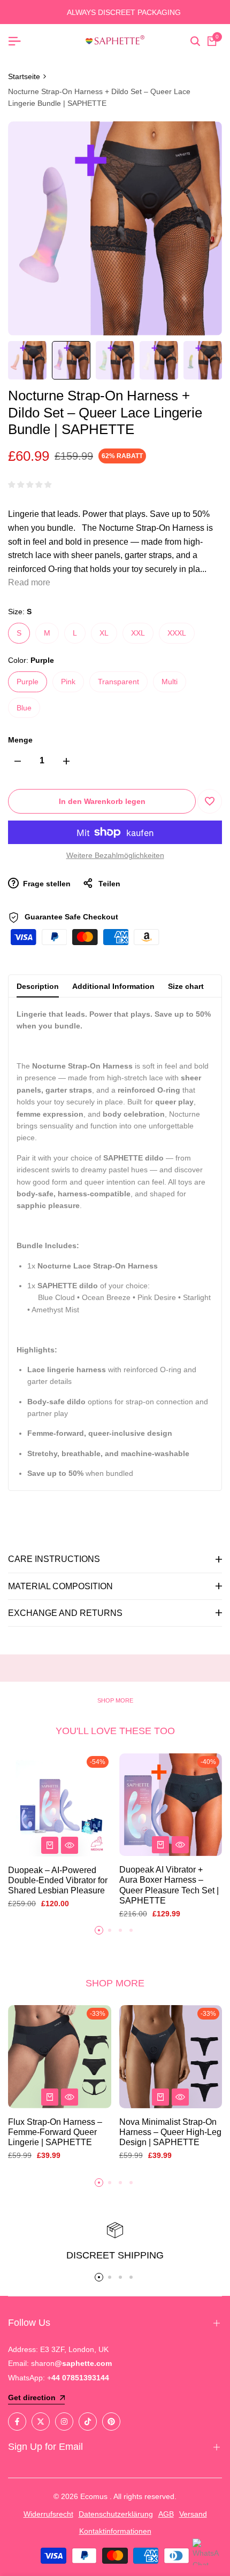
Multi (170, 682)
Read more (29, 582)
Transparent (118, 682)
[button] (210, 801)
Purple (28, 682)
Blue (24, 708)
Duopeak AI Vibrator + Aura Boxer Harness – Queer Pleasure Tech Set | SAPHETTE (169, 1885)
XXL (138, 633)
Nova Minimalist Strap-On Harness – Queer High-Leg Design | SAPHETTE (170, 2132)
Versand (193, 2514)
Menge (20, 740)
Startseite (24, 76)
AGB (166, 2514)
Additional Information (113, 986)
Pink (68, 682)
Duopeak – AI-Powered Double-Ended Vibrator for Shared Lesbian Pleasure (58, 1880)
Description (38, 986)
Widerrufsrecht (48, 2514)
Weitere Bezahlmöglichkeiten (115, 855)
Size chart (186, 986)
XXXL (177, 633)
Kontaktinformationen (115, 2531)
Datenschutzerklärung (116, 2514)
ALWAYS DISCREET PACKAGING (115, 12)
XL (104, 633)
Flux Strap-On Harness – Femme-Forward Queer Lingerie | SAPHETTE (55, 2132)
